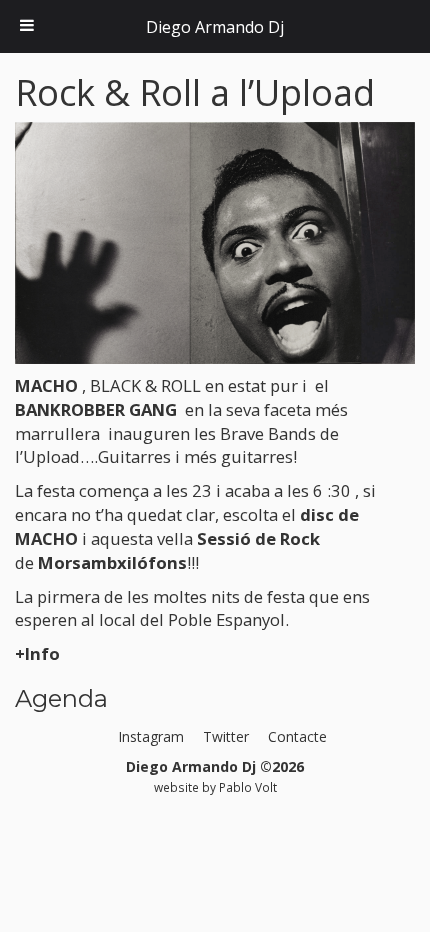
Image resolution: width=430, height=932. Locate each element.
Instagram (151, 736)
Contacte (297, 736)
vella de (167, 550)
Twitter (226, 736)
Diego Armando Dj (215, 27)
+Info (37, 653)
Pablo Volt (248, 787)
